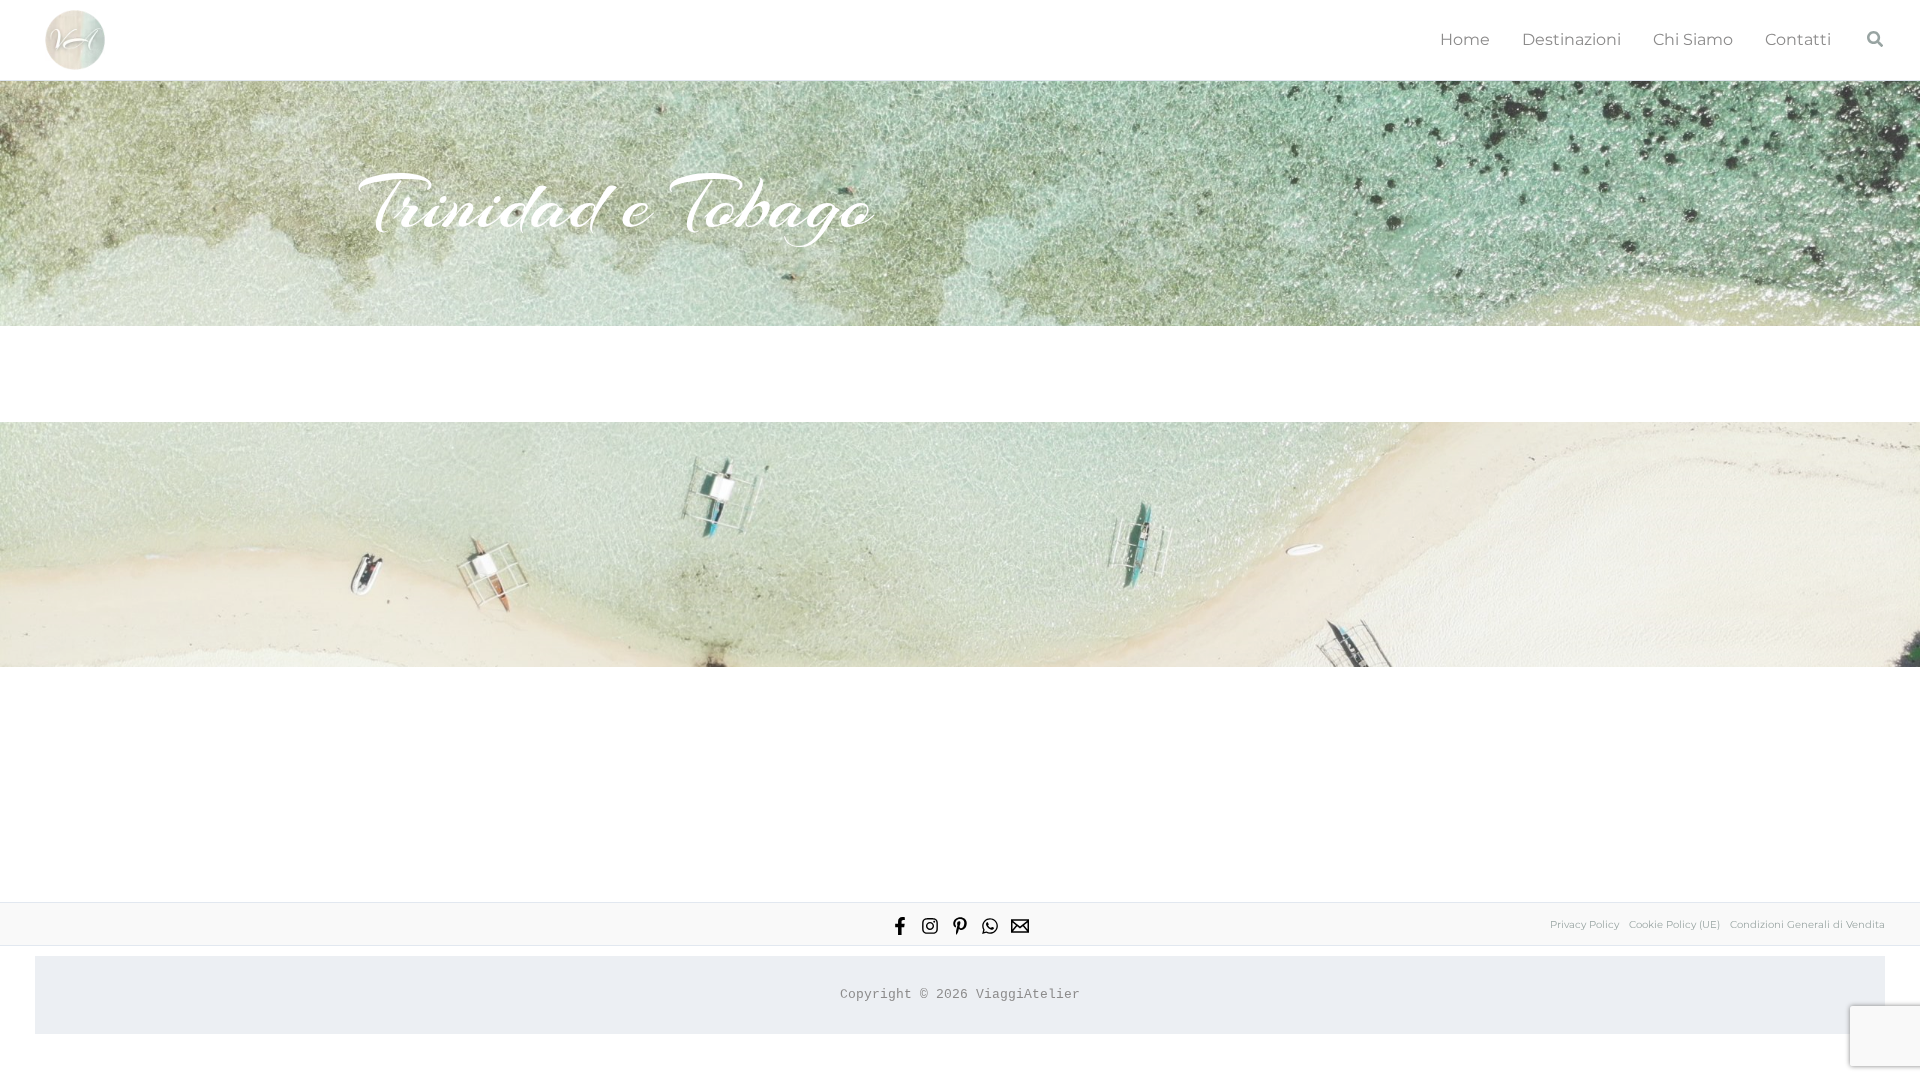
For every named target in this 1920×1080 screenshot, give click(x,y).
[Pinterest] (960, 926)
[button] (1876, 40)
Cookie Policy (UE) (1674, 924)
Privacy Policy (1584, 924)
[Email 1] (1020, 926)
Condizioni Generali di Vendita (1807, 924)
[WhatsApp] (990, 926)
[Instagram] (930, 926)
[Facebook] (900, 926)
